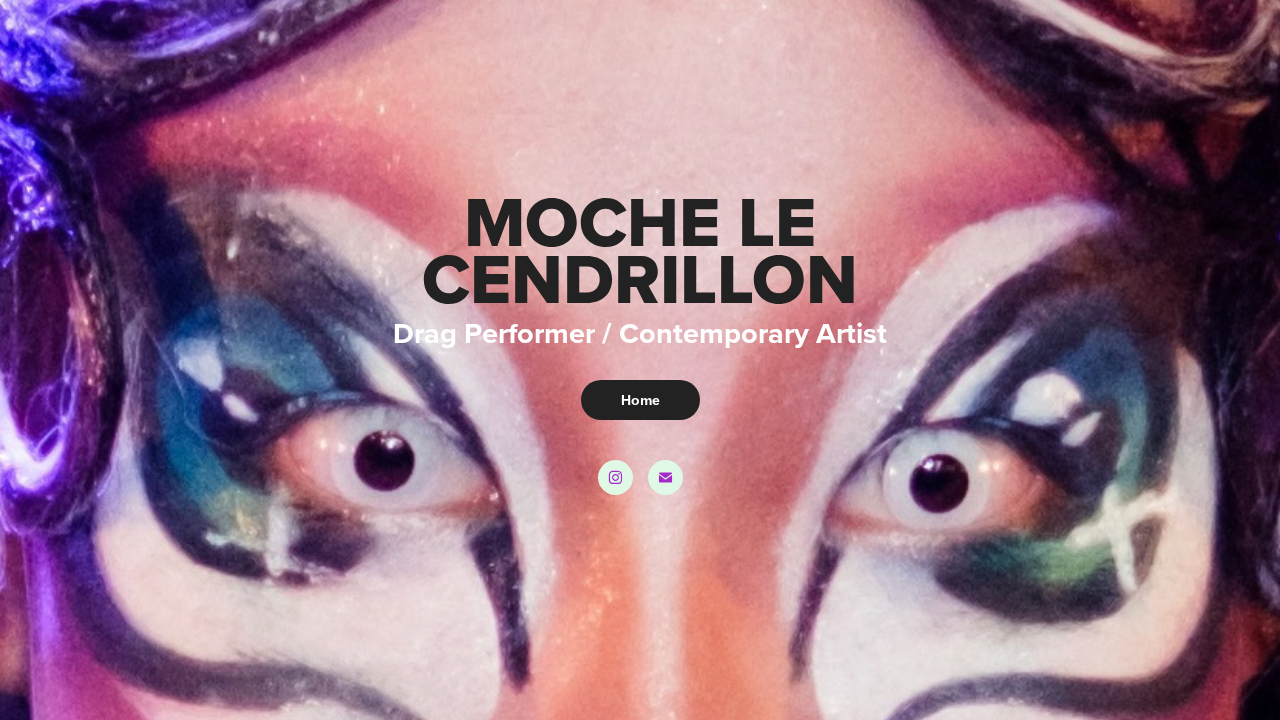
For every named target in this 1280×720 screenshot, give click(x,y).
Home (640, 400)
